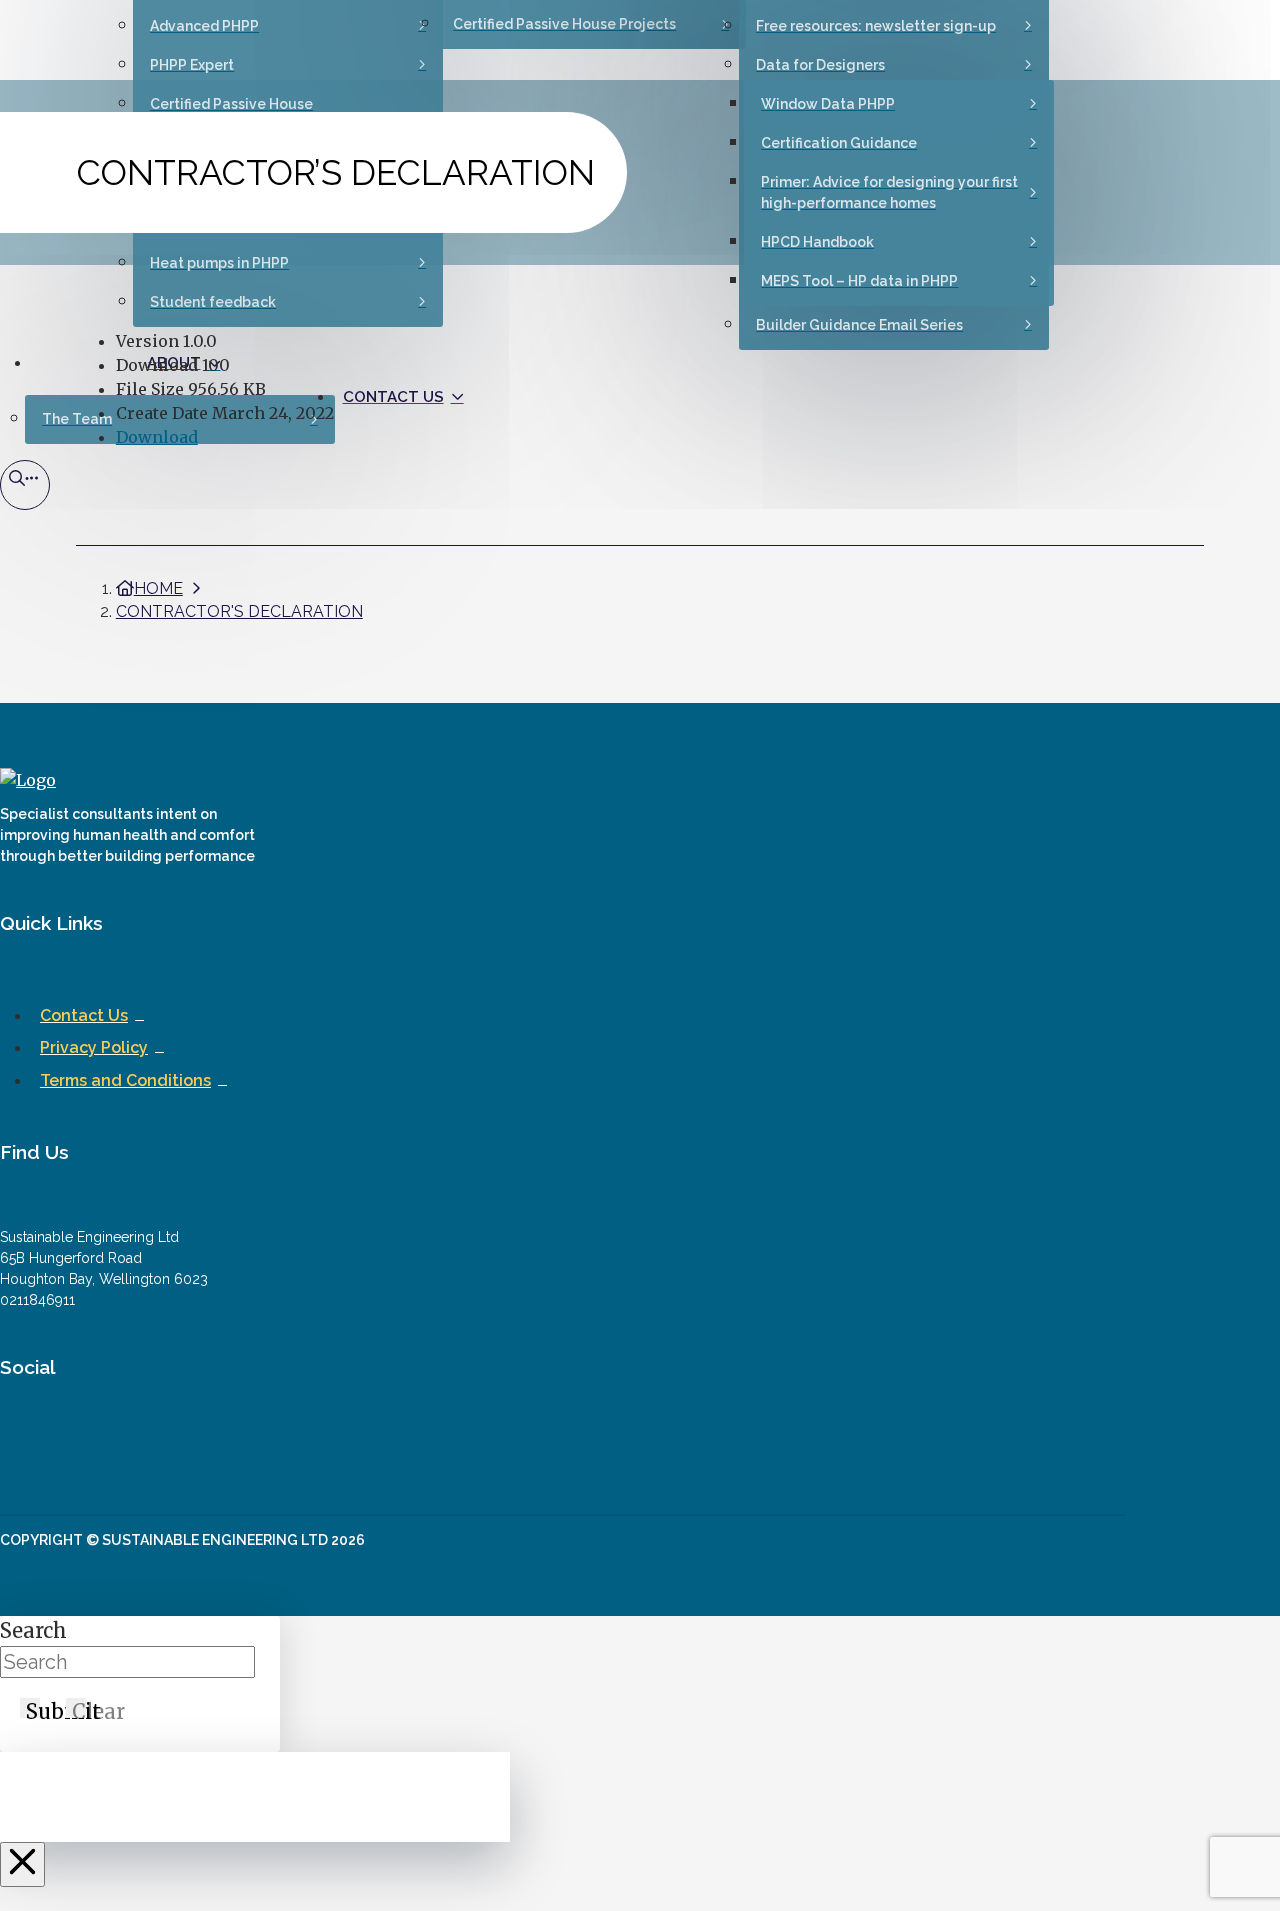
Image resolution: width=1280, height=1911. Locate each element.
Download (157, 437)
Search (33, 1630)
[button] (25, 485)
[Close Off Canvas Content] (22, 1864)
